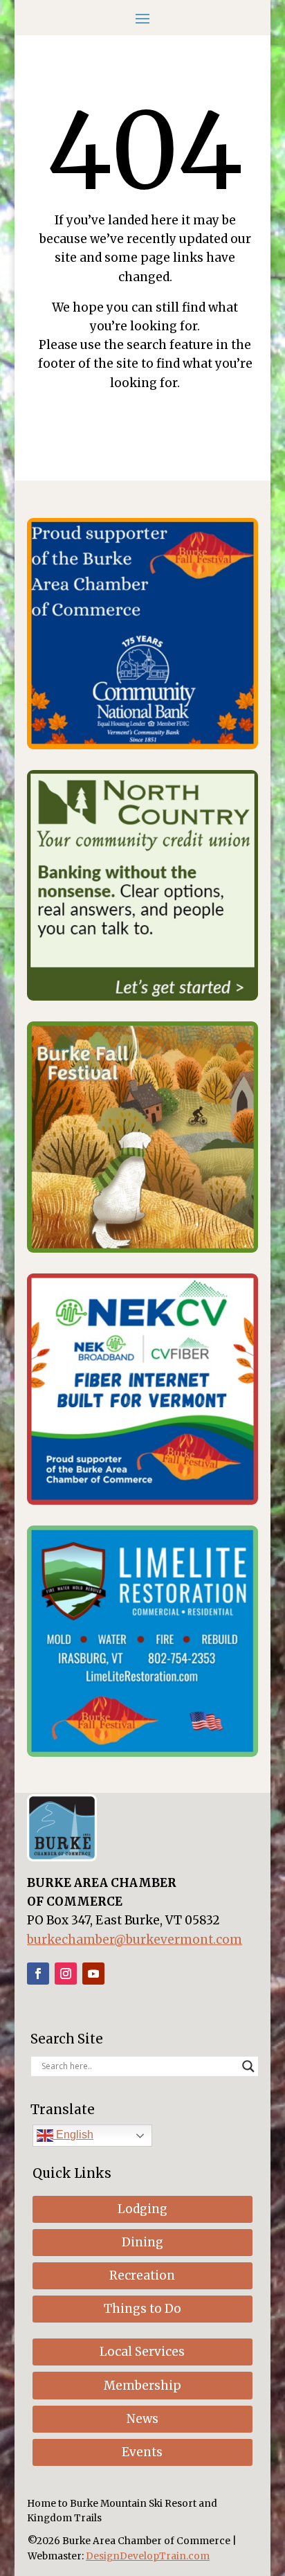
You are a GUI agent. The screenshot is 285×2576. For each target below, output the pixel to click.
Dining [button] (142, 2242)
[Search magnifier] (248, 2066)
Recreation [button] (142, 2275)
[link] (142, 745)
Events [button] (142, 2452)
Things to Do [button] (142, 2309)
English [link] (73, 2135)
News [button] (142, 2419)
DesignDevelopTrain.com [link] (148, 2556)
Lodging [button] (142, 2209)
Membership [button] (142, 2386)
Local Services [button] (142, 2352)
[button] (142, 17)
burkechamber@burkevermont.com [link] (135, 1940)
